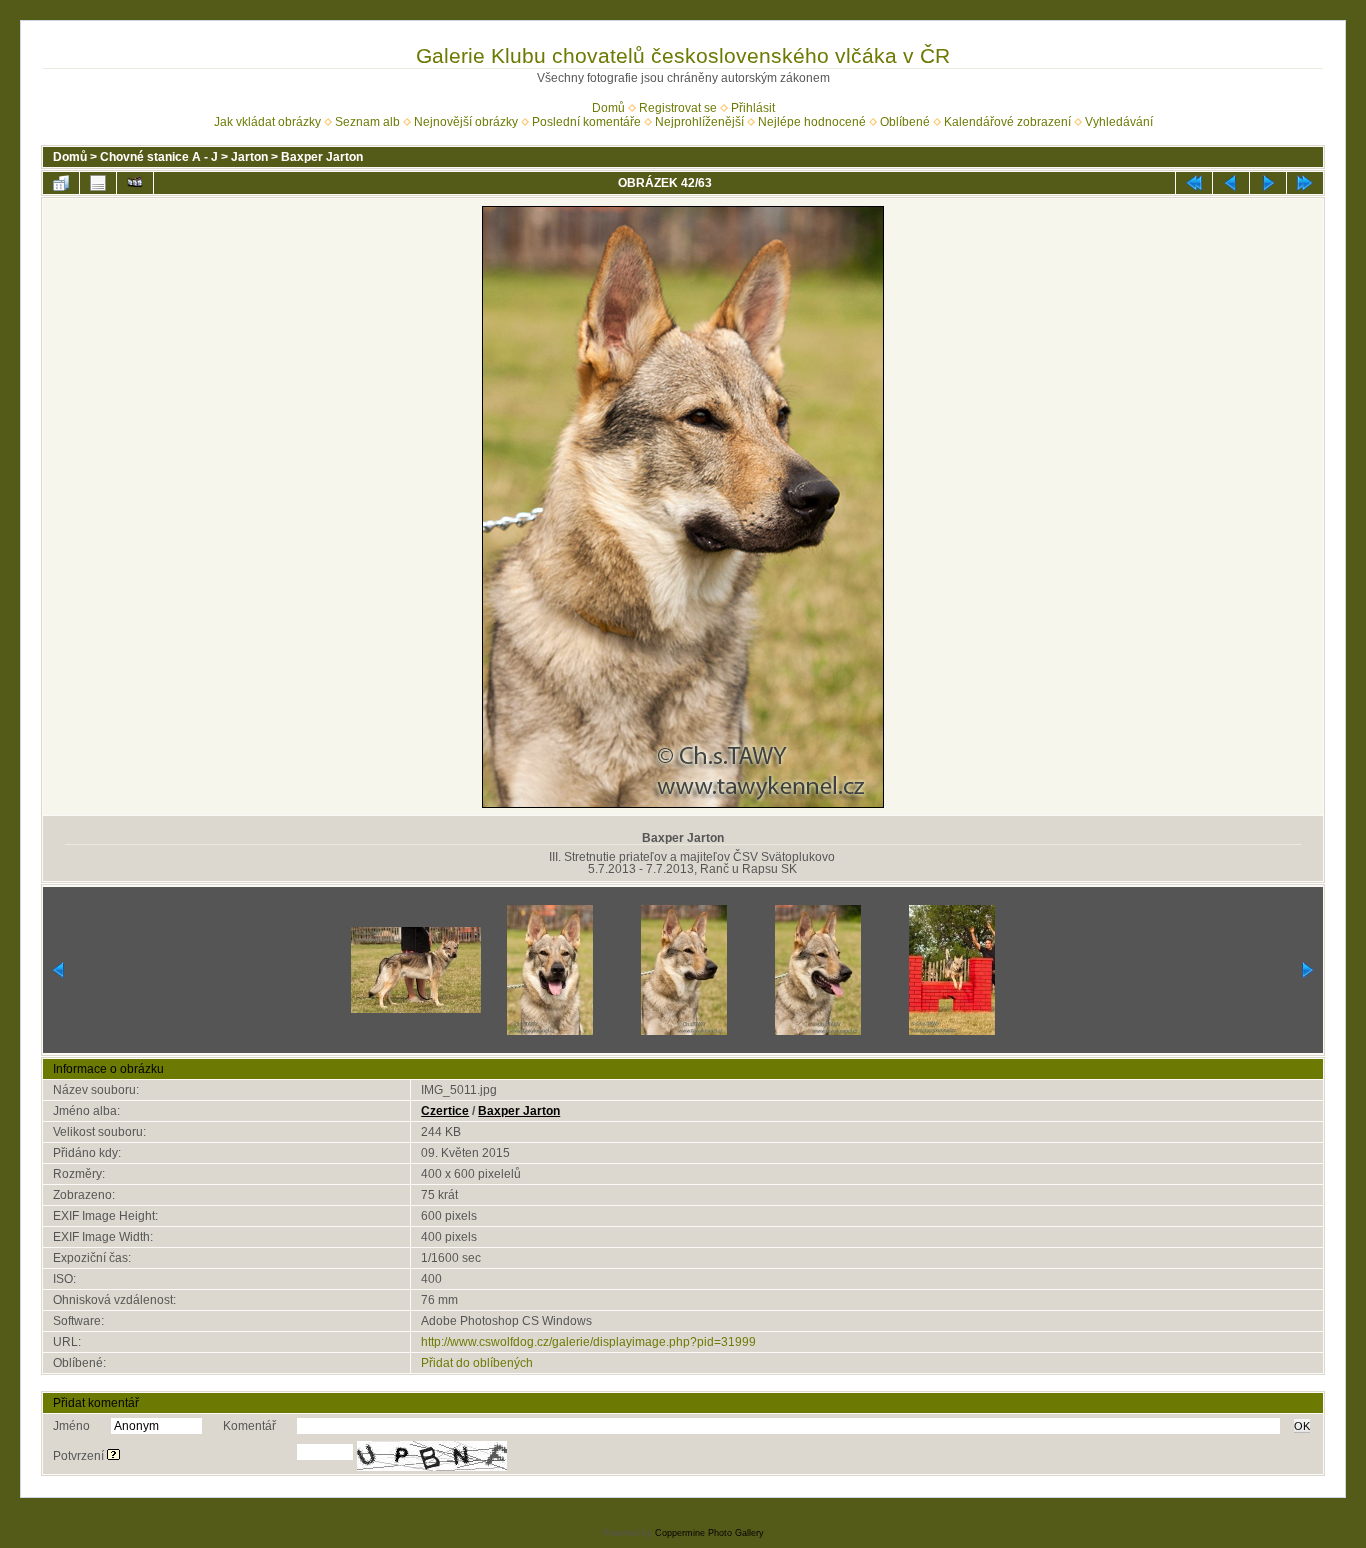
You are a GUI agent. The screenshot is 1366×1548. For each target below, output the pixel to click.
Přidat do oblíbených (477, 1363)
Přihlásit (753, 108)
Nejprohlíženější (699, 122)
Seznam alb (367, 122)
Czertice (445, 1111)
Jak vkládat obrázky (267, 122)
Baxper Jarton (322, 157)
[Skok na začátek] (1194, 183)
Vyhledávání (1119, 122)
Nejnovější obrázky (466, 122)
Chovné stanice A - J (159, 157)
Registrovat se (678, 108)
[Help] (113, 1456)
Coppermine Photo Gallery (709, 1533)
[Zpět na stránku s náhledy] (61, 183)
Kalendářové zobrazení (1007, 122)
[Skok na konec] (1305, 183)
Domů (608, 108)
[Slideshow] (135, 183)
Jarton (249, 157)
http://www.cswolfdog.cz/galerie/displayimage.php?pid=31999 (588, 1342)
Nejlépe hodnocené (812, 122)
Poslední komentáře (586, 122)
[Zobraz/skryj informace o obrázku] (98, 183)
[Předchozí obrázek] (1231, 183)
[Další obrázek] (1268, 183)
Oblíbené (905, 122)
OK (1302, 1426)
